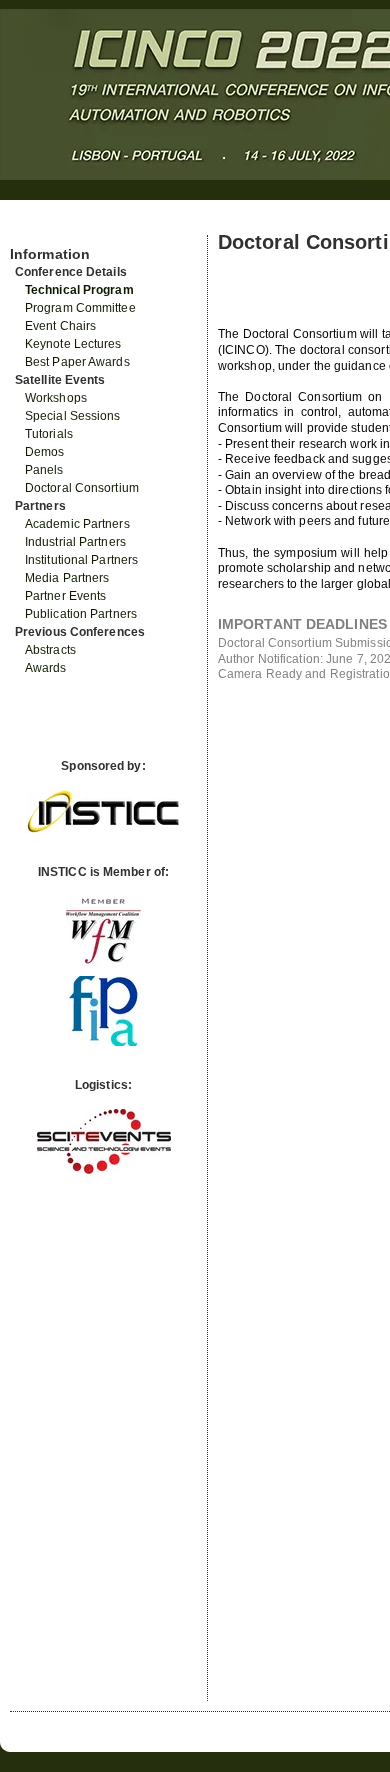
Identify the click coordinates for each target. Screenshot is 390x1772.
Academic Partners (77, 524)
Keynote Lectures (73, 344)
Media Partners (67, 578)
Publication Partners (81, 614)
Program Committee (80, 308)
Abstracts (50, 650)
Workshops (56, 398)
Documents (31, 227)
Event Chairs (60, 326)
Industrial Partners (75, 542)
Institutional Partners (81, 560)
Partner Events (65, 596)
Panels (44, 470)
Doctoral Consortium (82, 488)
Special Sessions (73, 416)
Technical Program (79, 290)
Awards (46, 668)
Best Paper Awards (77, 362)
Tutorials (49, 434)
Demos (45, 452)
